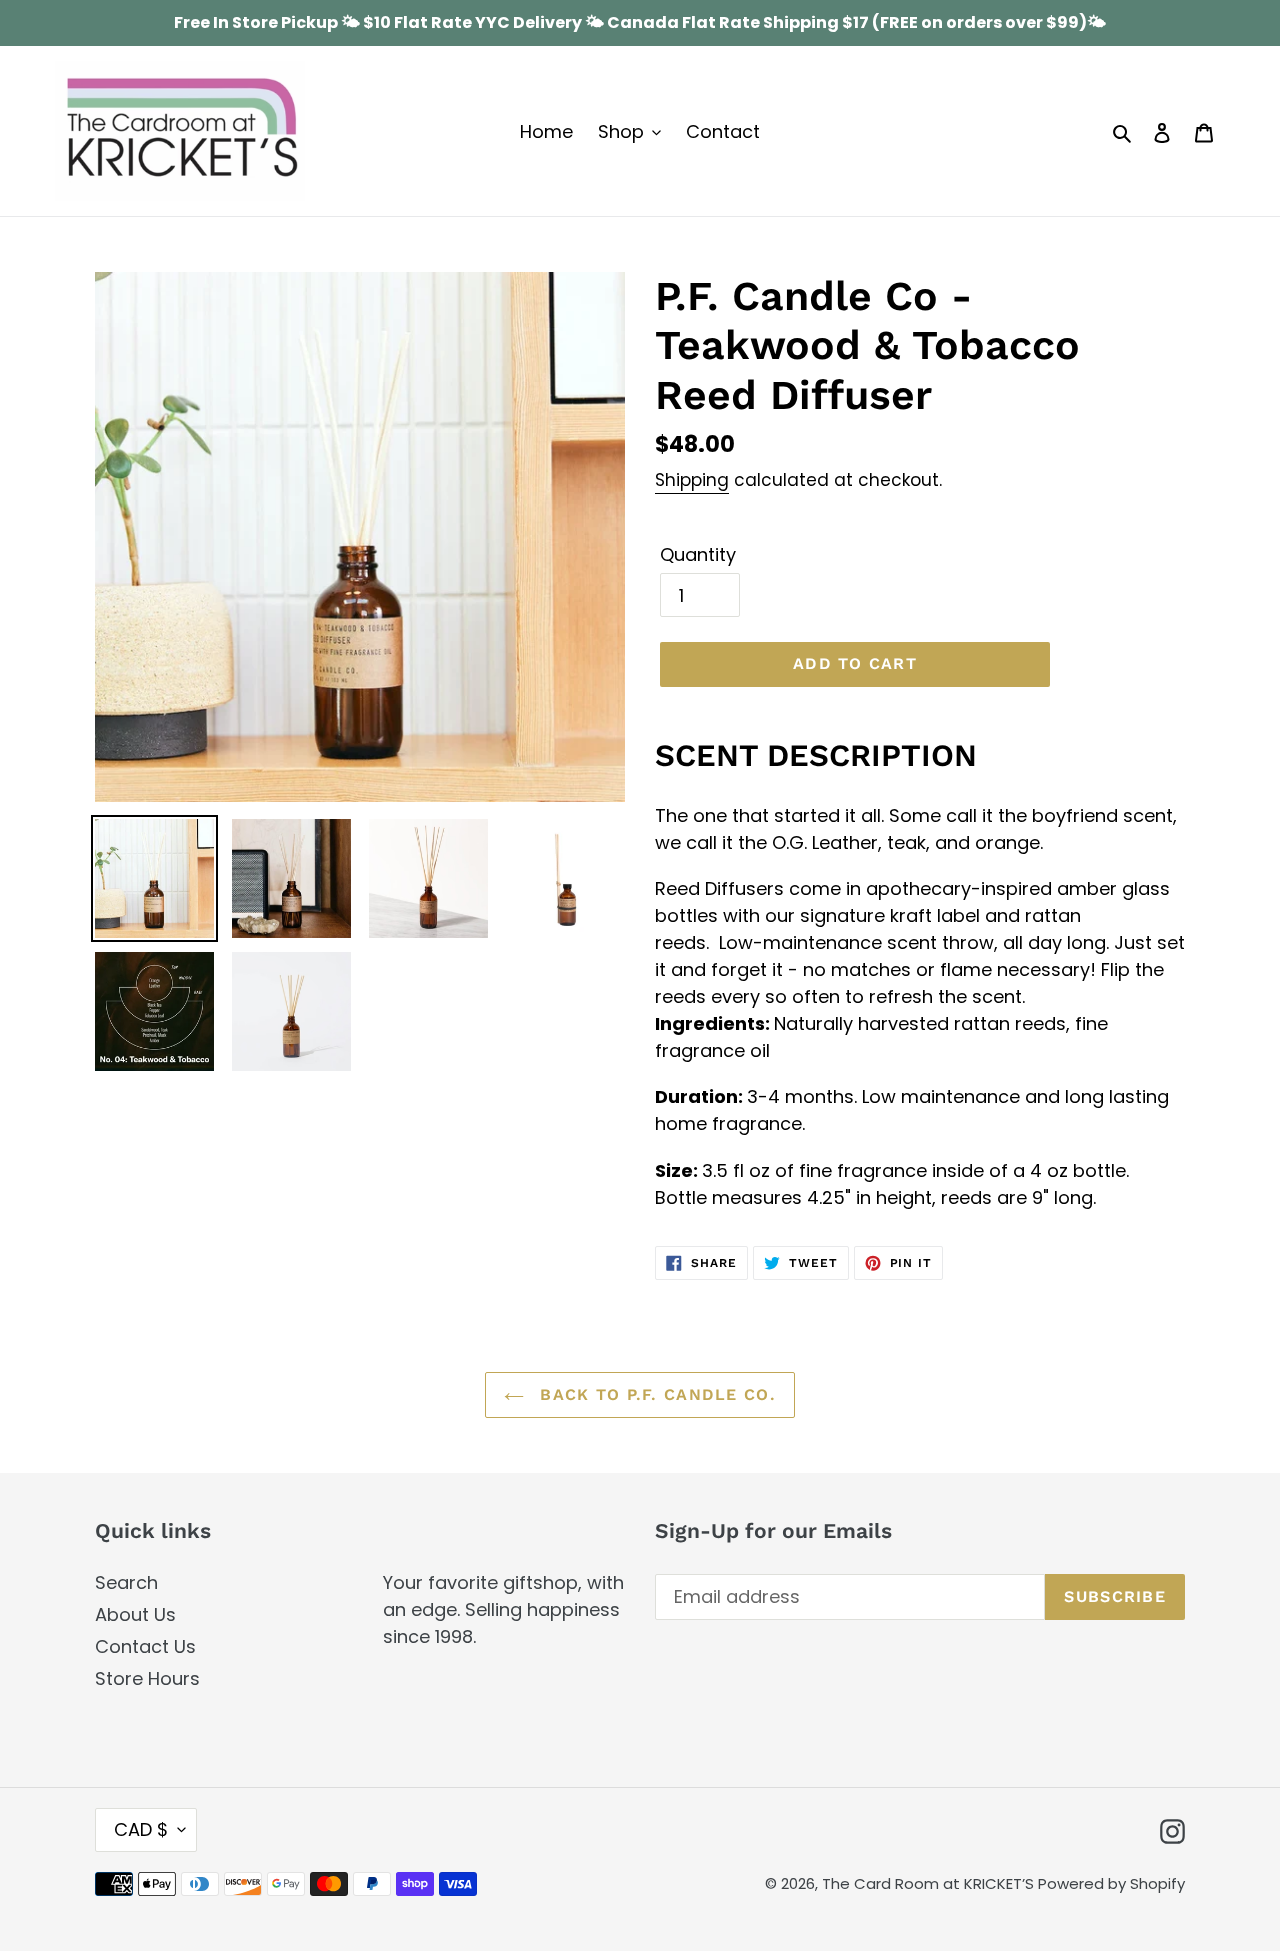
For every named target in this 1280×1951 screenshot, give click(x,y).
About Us (135, 1614)
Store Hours (147, 1678)
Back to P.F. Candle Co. (655, 1394)
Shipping (692, 480)
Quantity (698, 554)
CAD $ (141, 1829)
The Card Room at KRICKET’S (930, 1883)
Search (126, 1582)
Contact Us (145, 1646)
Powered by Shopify (1111, 1883)
